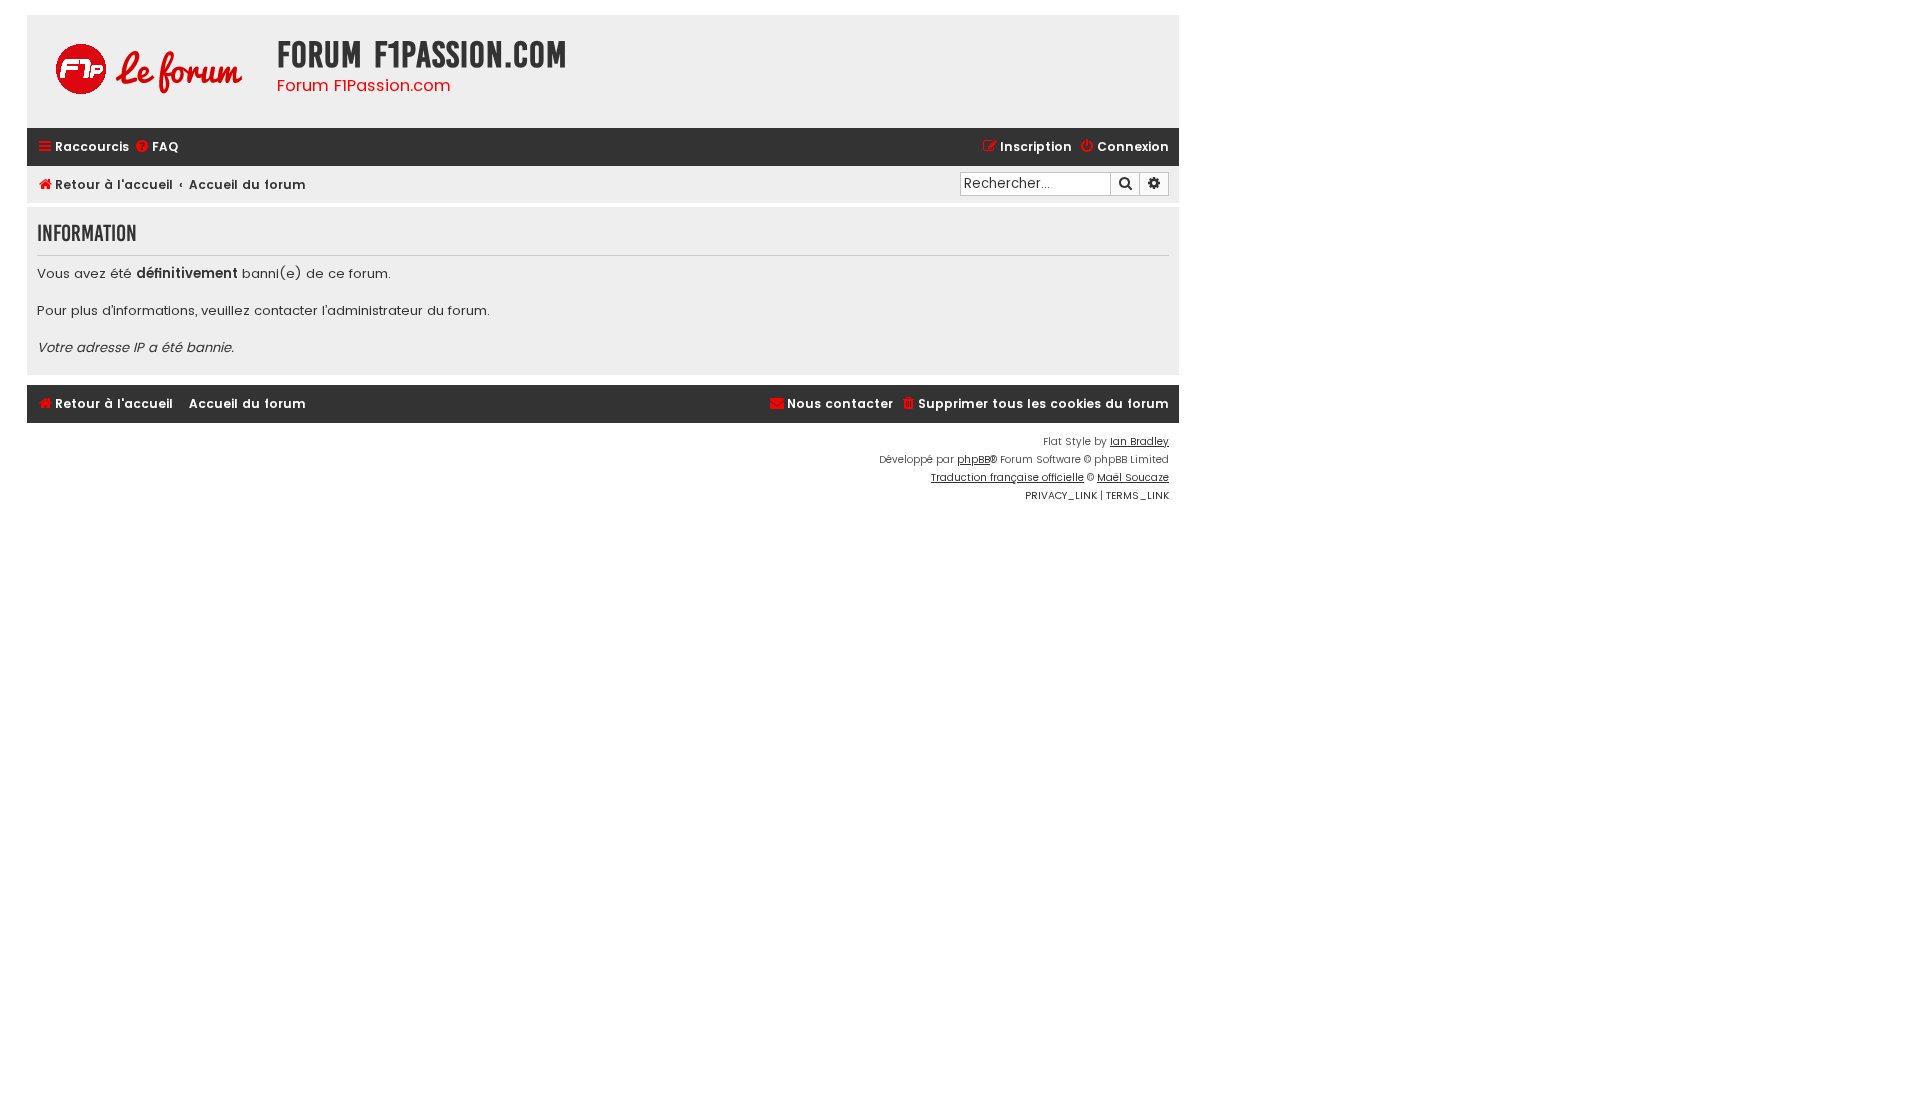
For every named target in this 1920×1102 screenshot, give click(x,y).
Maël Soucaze (1133, 477)
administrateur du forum (407, 311)
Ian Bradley (1139, 441)
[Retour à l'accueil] (147, 71)
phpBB (973, 459)
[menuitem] (156, 147)
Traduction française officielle (1007, 477)
